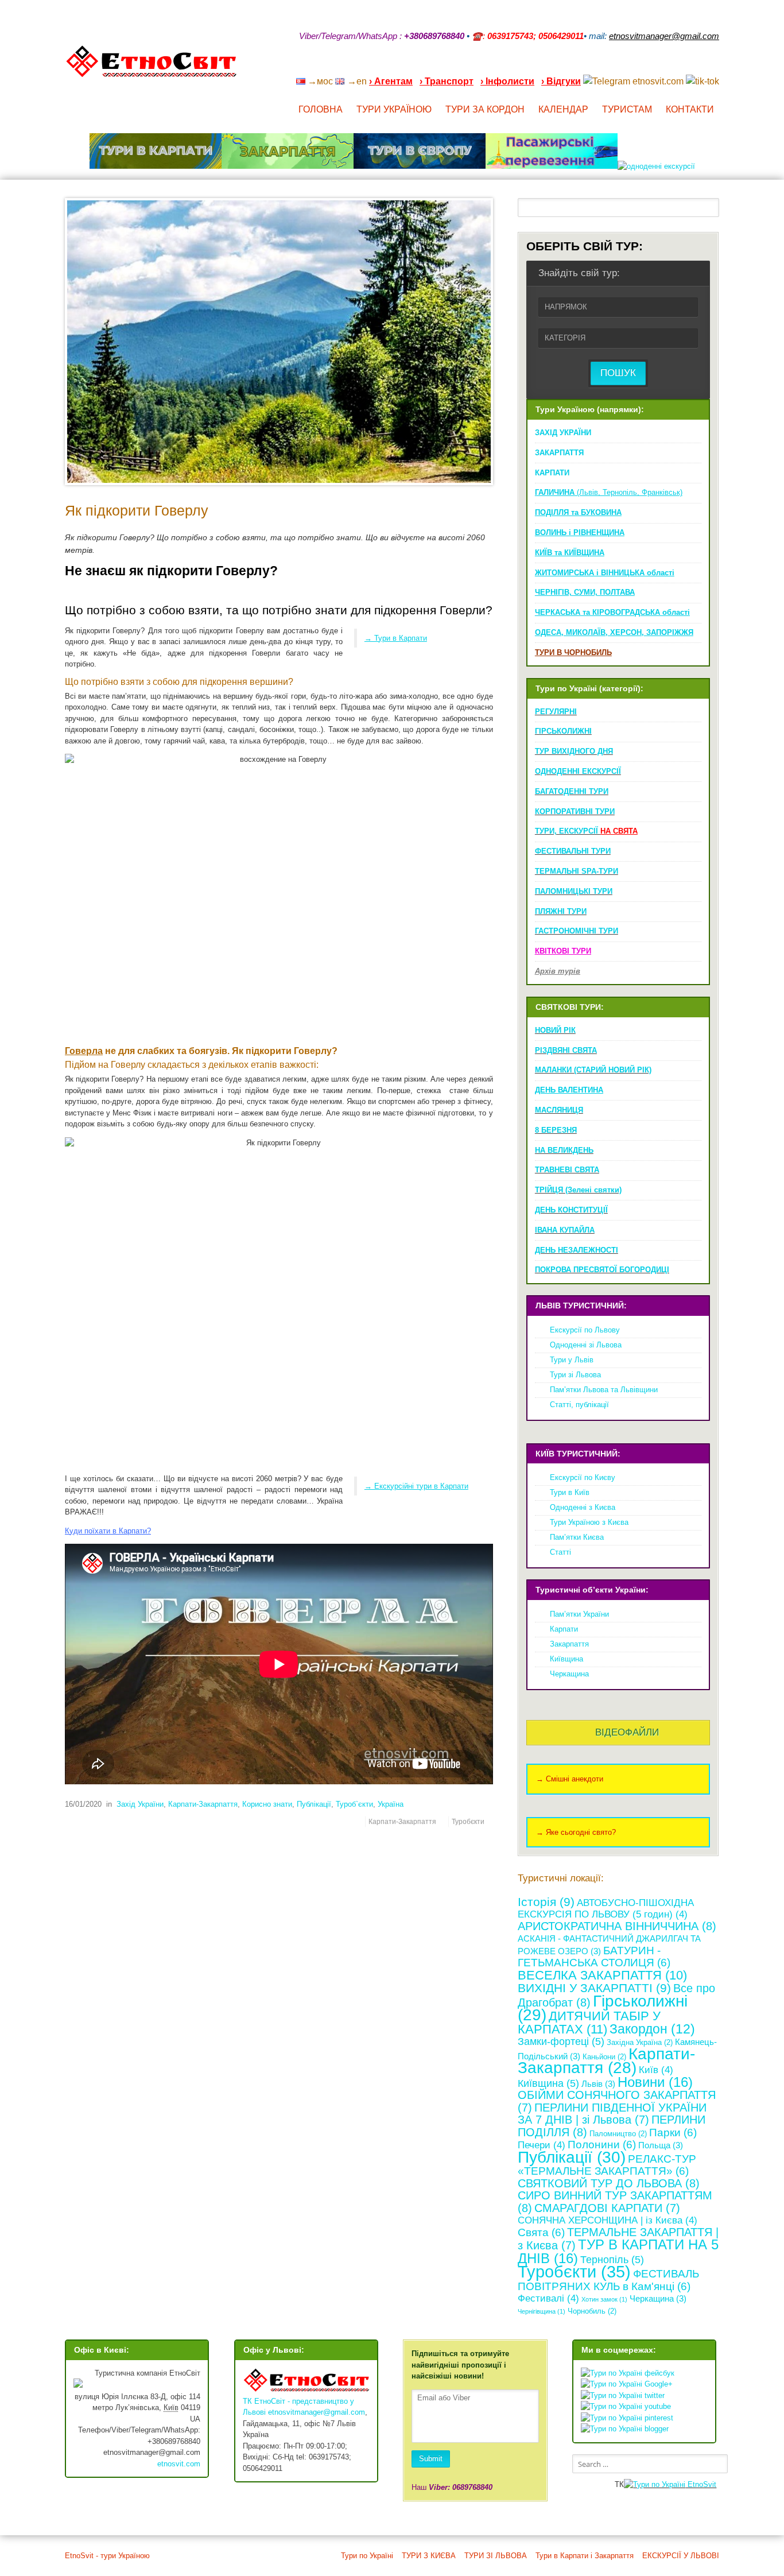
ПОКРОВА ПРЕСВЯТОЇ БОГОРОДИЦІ (602, 1270)
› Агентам (391, 81)
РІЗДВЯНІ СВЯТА (566, 1050)
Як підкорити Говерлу (137, 511)
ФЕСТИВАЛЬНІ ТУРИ (573, 851)
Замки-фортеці (561, 2042)
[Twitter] (700, 66)
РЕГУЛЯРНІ (556, 712)
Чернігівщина (542, 2311)
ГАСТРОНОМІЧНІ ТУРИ (577, 931)
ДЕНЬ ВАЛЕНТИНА (569, 1090)
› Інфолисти (507, 81)
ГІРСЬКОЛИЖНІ (563, 731)
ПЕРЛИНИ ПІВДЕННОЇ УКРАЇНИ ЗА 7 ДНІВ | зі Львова (612, 2114)
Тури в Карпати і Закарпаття (585, 2556)
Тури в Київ (570, 1492)
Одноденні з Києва (583, 1507)
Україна (391, 1804)
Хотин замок (604, 2299)
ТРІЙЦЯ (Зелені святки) (578, 1190)
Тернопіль (612, 2260)
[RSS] (625, 66)
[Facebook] (670, 66)
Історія (546, 1902)
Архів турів (558, 971)
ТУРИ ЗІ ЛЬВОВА (496, 2556)
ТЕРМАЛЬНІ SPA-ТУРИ (577, 871)
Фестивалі (548, 2298)
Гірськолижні (603, 2008)
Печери (542, 2145)
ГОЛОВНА (321, 109)
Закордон (652, 2029)
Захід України (140, 1804)
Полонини (602, 2145)
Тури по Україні (367, 2556)
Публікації (314, 1804)
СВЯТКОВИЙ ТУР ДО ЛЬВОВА (609, 2183)
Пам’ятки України (579, 1614)
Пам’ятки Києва (577, 1537)
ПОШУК (618, 373)
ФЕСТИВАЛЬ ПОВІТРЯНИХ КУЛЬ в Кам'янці (608, 2280)
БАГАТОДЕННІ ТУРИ (572, 791)
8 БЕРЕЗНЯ (556, 1130)
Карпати (564, 1629)
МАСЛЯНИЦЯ (559, 1110)
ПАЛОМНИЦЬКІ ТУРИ (574, 891)
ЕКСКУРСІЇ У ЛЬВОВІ (681, 2556)
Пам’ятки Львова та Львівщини (604, 1390)
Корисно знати (267, 1804)
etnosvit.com (179, 2464)
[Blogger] (715, 66)
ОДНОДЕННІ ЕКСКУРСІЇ (578, 771)
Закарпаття (569, 1644)
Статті (560, 1552)
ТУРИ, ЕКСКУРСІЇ (586, 831)
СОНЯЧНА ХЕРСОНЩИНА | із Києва (608, 2220)
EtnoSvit (701, 2484)
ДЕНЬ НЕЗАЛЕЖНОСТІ (577, 1250)
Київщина (566, 1659)
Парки (673, 2133)
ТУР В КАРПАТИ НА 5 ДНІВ (618, 2251)
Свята (541, 2232)
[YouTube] (655, 66)
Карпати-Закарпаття (203, 1804)
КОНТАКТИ (690, 109)
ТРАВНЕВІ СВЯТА (567, 1170)
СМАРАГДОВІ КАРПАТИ (607, 2208)
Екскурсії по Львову (585, 1330)
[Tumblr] (685, 66)
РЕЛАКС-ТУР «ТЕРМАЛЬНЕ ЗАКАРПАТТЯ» (607, 2165)
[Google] (640, 66)
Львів (598, 2084)
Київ (656, 2070)
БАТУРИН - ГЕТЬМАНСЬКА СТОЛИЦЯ (594, 1957)
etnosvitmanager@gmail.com (317, 2412)
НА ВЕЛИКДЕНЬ (564, 1150)
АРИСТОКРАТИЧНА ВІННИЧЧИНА (617, 1926)
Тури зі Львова (575, 1375)
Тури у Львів (572, 1360)
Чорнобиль (592, 2311)
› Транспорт (447, 81)
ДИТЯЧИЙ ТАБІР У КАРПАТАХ (589, 2023)
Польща (661, 2145)
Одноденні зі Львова (586, 1345)
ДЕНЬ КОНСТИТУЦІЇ (571, 1210)
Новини (655, 2082)
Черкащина (569, 1674)
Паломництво (618, 2134)
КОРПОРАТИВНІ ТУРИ (575, 811)
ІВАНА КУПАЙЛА (565, 1230)
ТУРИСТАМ (627, 109)
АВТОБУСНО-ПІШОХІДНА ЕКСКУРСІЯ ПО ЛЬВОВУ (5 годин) (606, 1909)
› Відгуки (561, 81)
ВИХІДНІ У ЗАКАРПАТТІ (594, 1988)
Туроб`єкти (354, 1804)
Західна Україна (640, 2042)
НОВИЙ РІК (555, 1030)
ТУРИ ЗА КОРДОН (485, 109)
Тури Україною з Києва (589, 1522)
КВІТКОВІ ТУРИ (563, 951)
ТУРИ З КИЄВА (429, 2556)
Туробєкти (468, 1821)
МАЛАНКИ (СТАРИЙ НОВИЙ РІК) (593, 1070)
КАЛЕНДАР (563, 109)
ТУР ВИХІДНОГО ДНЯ (574, 751)
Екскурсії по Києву (583, 1477)
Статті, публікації (579, 1405)
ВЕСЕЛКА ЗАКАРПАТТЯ (602, 1975)
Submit (431, 2459)
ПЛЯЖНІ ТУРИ (561, 911)
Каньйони (604, 2057)
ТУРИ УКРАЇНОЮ (394, 109)
